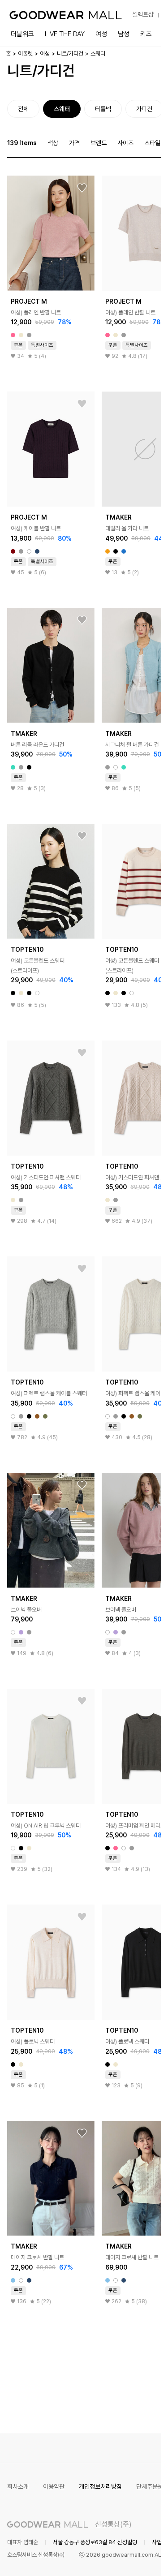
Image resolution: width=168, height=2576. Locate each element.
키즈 (146, 34)
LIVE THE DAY (65, 34)
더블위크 (22, 34)
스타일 (152, 143)
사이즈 (125, 143)
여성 (101, 34)
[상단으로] (118, 2558)
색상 (53, 143)
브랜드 (99, 143)
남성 (124, 34)
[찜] (82, 188)
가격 (74, 143)
